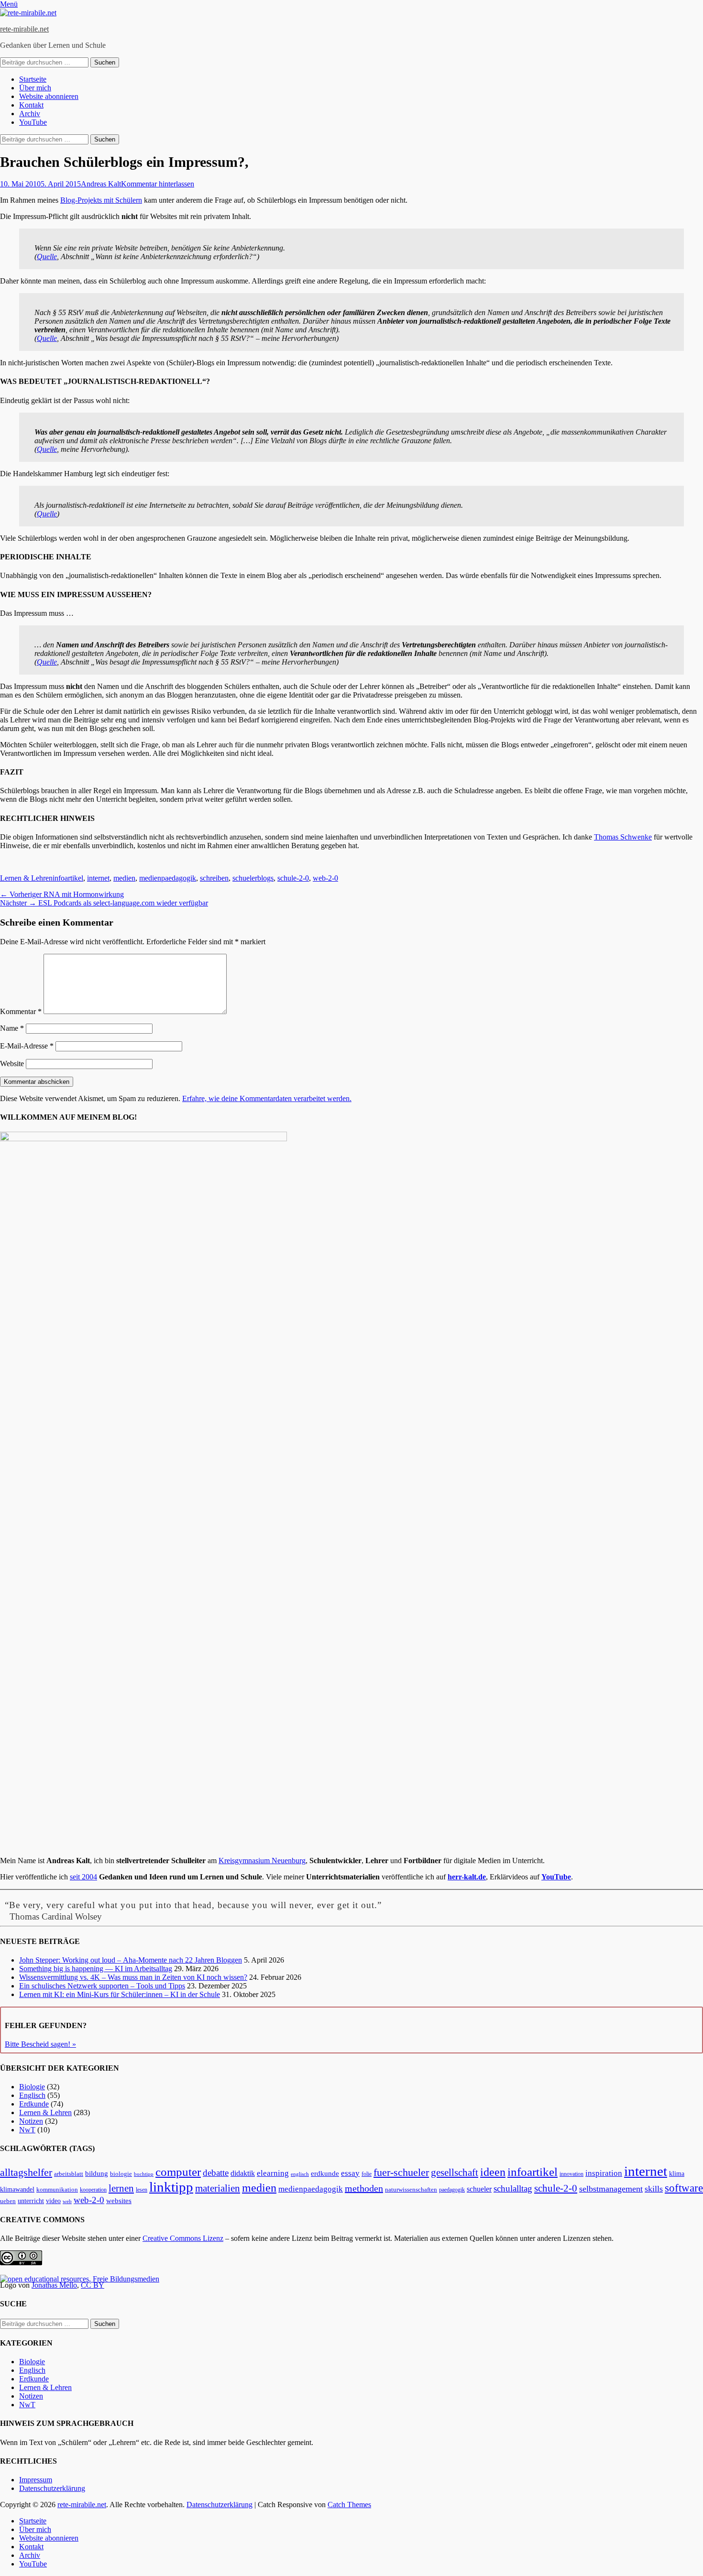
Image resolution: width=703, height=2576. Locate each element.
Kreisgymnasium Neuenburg (262, 1861)
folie (367, 2174)
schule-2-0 (293, 878)
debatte (216, 2173)
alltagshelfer (26, 2172)
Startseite (33, 79)
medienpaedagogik (168, 878)
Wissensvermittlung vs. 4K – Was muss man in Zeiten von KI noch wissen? (133, 1977)
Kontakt (31, 105)
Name (12, 1028)
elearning (273, 2173)
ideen (493, 2172)
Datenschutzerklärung (52, 2488)
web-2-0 (325, 878)
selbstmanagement (611, 2189)
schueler (479, 2189)
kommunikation (57, 2190)
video (53, 2201)
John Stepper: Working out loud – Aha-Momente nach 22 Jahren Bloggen (131, 1960)
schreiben (214, 878)
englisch (300, 2174)
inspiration (604, 2173)
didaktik (243, 2173)
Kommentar (21, 1011)
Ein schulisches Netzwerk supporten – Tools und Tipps (102, 1986)
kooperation (93, 2190)
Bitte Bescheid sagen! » (40, 2044)
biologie (121, 2174)
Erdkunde (34, 2104)
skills (654, 2189)
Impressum (36, 2480)
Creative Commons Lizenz (183, 2238)
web (67, 2201)
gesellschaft (455, 2172)
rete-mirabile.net (24, 29)
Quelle (47, 257)
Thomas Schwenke (623, 837)
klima (677, 2174)
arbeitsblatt (69, 2174)
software (684, 2188)
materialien (218, 2188)
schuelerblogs (253, 878)
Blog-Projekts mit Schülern (101, 200)
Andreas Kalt (101, 184)
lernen (121, 2188)
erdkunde (325, 2173)
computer (178, 2172)
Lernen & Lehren (26, 878)
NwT (27, 2130)
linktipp (171, 2187)
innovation (571, 2174)
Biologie (32, 2087)
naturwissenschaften (411, 2190)
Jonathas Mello (54, 2285)
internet (98, 878)
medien (124, 878)
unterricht (31, 2201)
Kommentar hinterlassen (158, 184)
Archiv (30, 114)
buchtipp (144, 2174)
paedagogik (452, 2190)
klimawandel (17, 2189)
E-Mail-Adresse (27, 1046)
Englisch (32, 2095)
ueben (8, 2201)
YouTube (33, 122)
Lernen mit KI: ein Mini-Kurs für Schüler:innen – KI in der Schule (120, 1994)
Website (12, 1064)
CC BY (93, 2285)
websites (119, 2201)
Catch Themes (349, 2505)
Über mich (35, 88)
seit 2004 (83, 1877)
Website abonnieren (49, 96)
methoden (364, 2188)
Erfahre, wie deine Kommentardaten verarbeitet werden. (267, 1098)
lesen (142, 2190)
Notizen (31, 2121)
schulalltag (513, 2189)
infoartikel (68, 878)
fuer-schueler (401, 2172)
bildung (97, 2173)
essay (350, 2173)
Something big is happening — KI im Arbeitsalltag (96, 1969)
